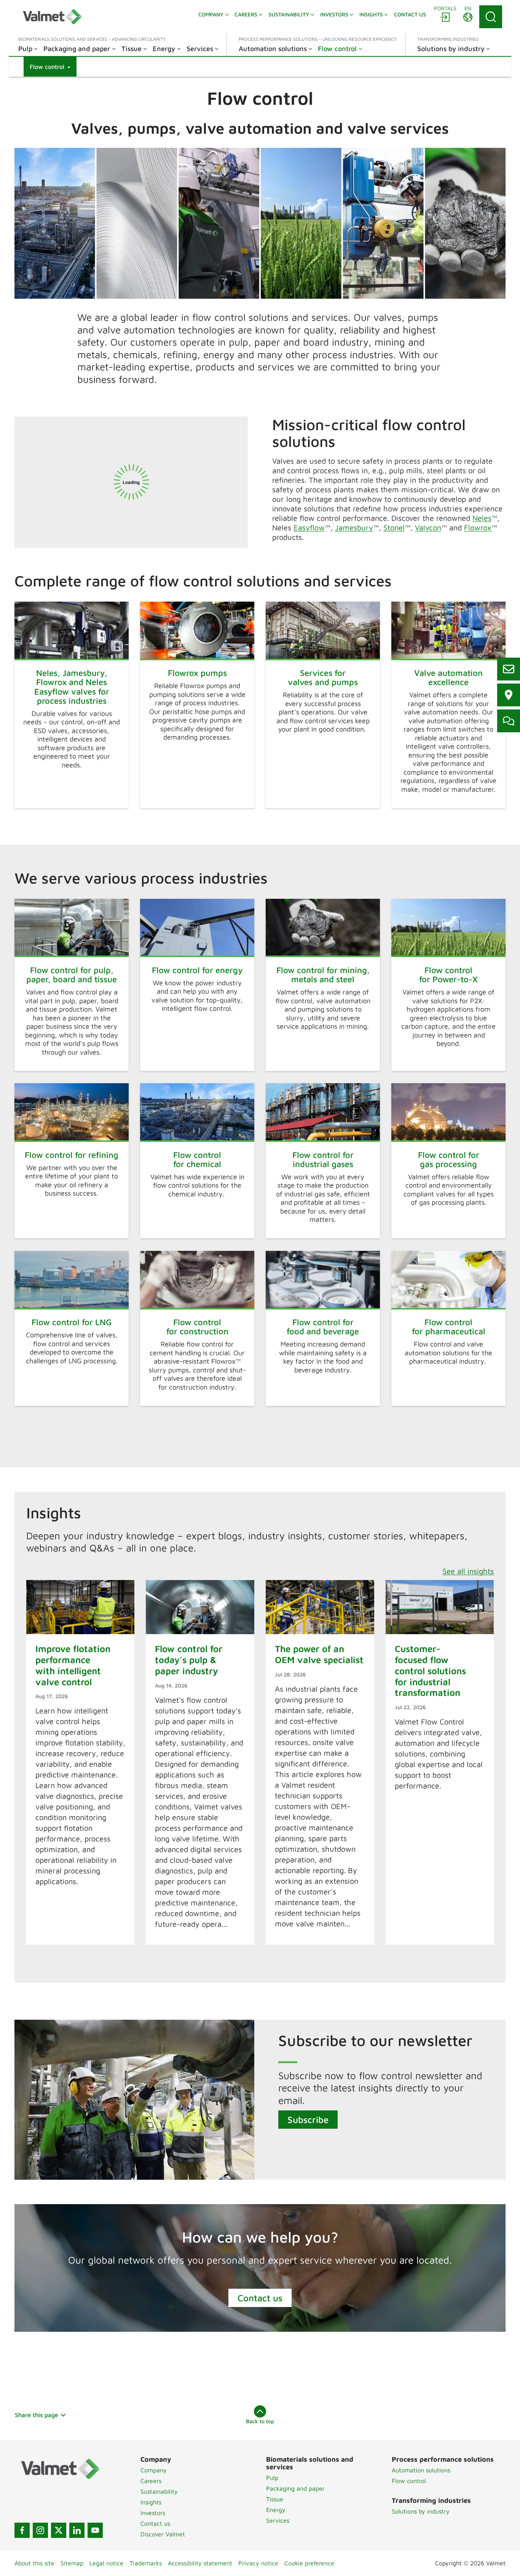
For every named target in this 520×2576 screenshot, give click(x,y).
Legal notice (106, 2563)
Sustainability (159, 2491)
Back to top (260, 2421)
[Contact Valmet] (509, 721)
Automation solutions (421, 2470)
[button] (50, 67)
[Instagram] (40, 2530)
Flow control (409, 2481)
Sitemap (72, 2563)
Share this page (37, 2415)
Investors (153, 2513)
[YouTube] (95, 2530)
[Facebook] (22, 2530)
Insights (151, 2502)
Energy (276, 2510)
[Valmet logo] (52, 17)
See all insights (468, 1571)
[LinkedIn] (77, 2530)
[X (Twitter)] (59, 2530)
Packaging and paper (295, 2488)
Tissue (275, 2499)
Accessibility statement (200, 2563)
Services (278, 2520)
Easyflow (309, 528)
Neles (482, 518)
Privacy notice (258, 2563)
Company (154, 2470)
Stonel (394, 528)
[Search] (491, 17)
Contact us (260, 2298)
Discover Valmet (163, 2534)
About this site (34, 2563)
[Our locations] (509, 695)
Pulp (272, 2478)
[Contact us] (509, 669)
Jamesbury (354, 528)
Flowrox (478, 528)
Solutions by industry (421, 2511)
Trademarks (146, 2563)
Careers (151, 2481)
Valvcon (428, 528)
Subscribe (308, 2120)
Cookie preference (309, 2563)
